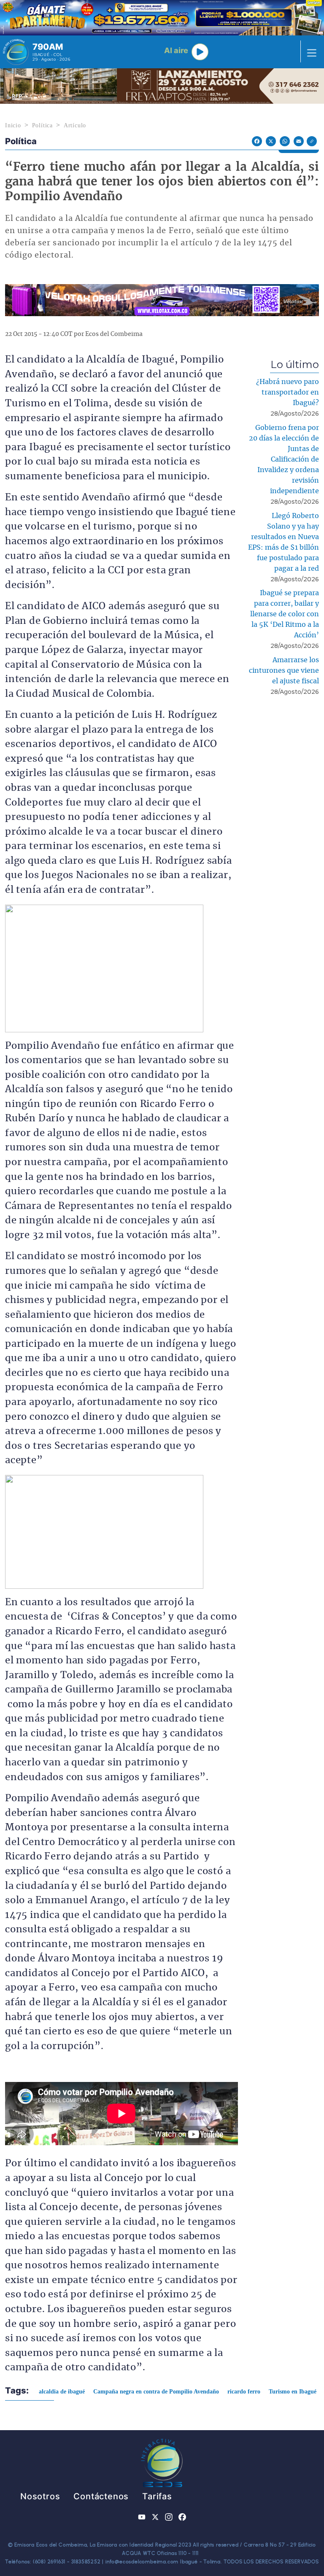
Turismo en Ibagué (293, 2392)
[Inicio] (16, 52)
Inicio (13, 125)
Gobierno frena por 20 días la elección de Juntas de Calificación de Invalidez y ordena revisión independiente (284, 459)
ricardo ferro (244, 2392)
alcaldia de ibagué (62, 2392)
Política (42, 125)
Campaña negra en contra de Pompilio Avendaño (156, 2392)
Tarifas (157, 2496)
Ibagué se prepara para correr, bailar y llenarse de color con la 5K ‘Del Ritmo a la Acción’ (285, 614)
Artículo (75, 125)
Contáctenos (101, 2496)
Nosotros (40, 2496)
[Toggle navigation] (309, 52)
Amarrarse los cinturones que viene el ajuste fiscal (284, 671)
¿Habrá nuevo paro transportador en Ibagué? (288, 392)
